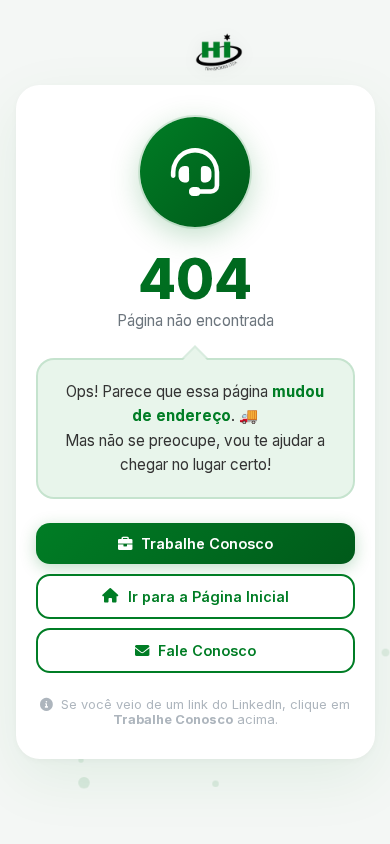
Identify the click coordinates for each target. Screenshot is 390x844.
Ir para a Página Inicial (207, 596)
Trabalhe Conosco (207, 543)
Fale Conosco (207, 650)
